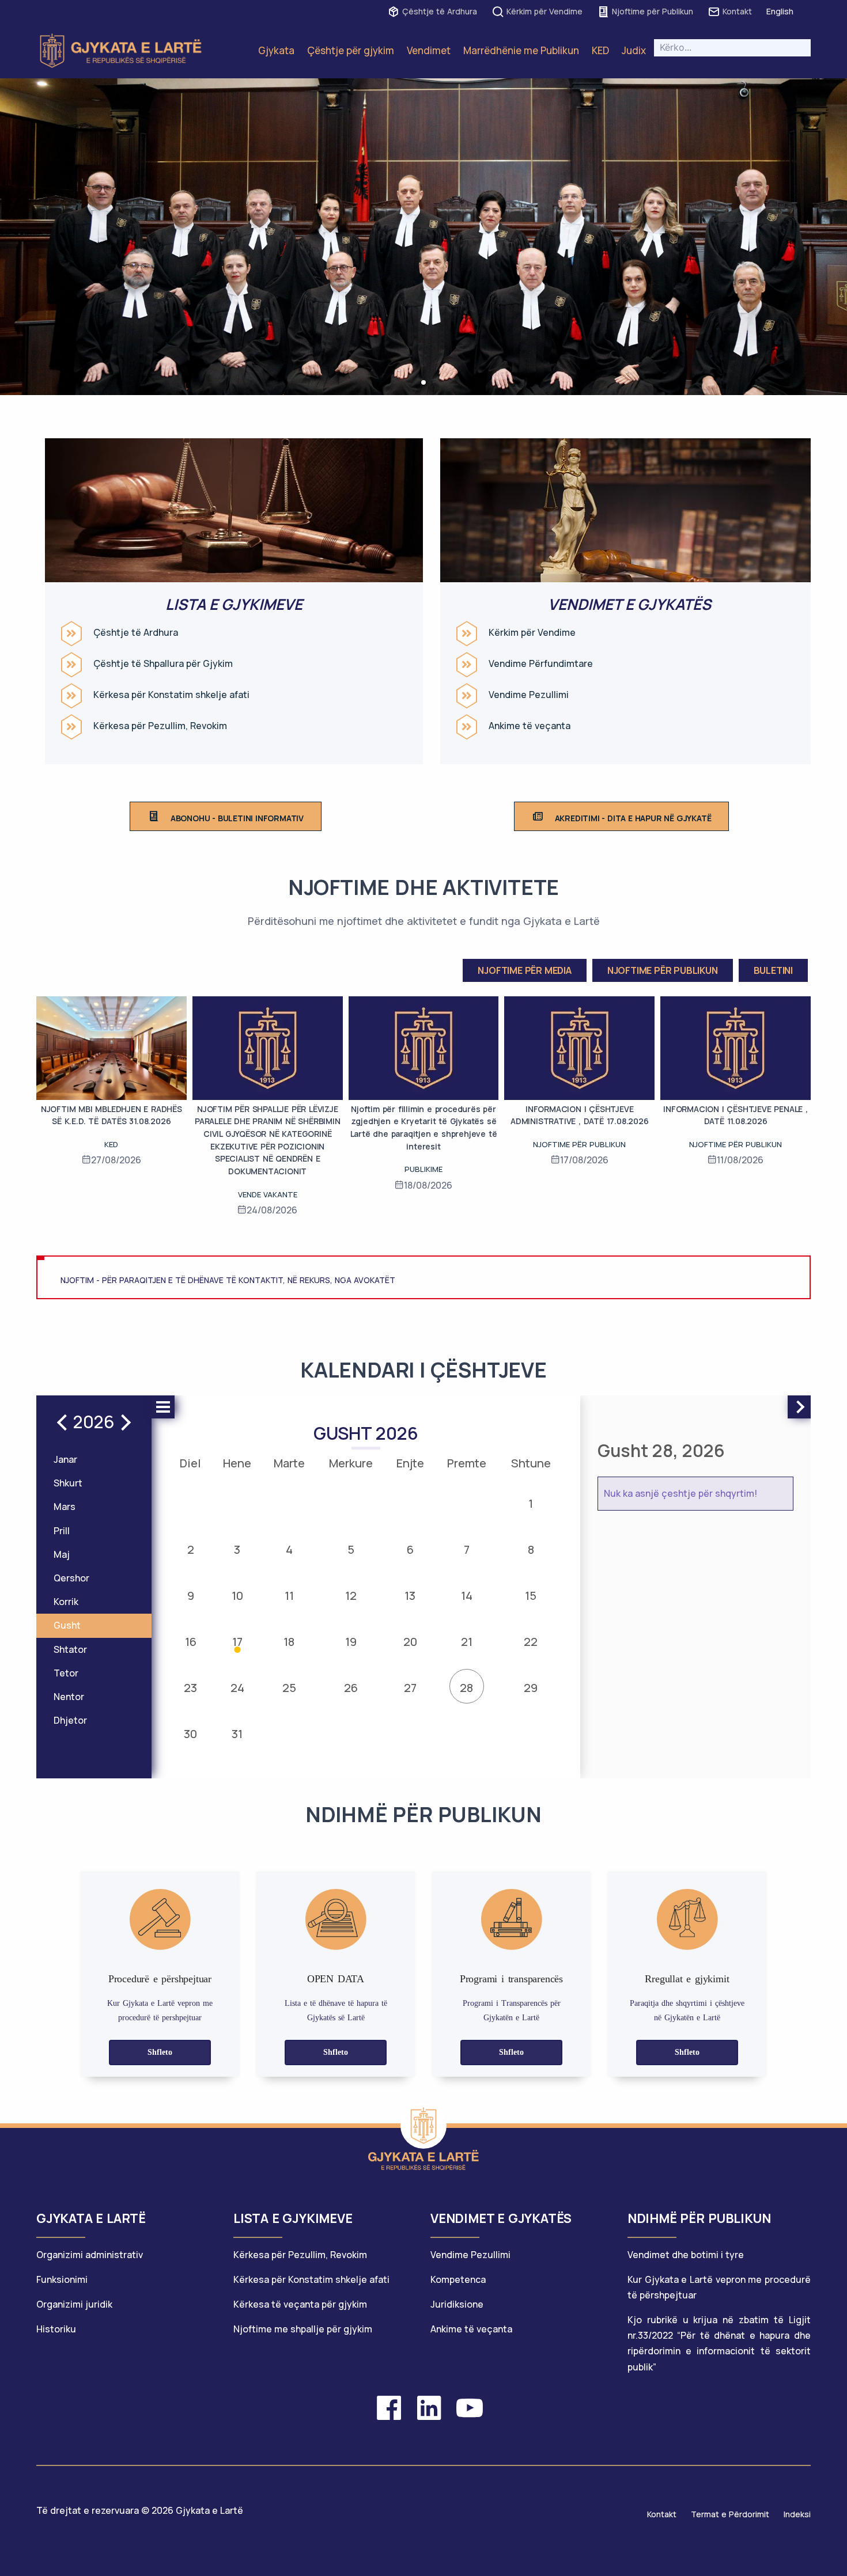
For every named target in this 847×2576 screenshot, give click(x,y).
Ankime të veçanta (530, 726)
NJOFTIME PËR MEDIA (524, 970)
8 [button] (531, 1549)
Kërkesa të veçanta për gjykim (300, 2304)
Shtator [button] (70, 1649)
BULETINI (773, 970)
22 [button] (531, 1642)
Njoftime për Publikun (653, 11)
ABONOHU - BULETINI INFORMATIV (237, 818)
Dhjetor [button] (70, 1720)
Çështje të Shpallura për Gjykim (163, 664)
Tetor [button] (66, 1673)
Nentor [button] (69, 1697)
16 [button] (191, 1642)
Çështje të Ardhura (440, 11)
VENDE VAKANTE (268, 1194)
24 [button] (237, 1688)
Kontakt (737, 11)
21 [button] (467, 1642)
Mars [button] (65, 1507)
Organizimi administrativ (90, 2255)
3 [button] (237, 1549)
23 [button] (190, 1688)
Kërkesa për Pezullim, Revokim (160, 726)
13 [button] (410, 1596)
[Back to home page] (423, 2126)
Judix (634, 50)
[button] (423, 382)
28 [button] (466, 1688)
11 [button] (289, 1596)
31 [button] (237, 1734)
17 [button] (237, 1642)
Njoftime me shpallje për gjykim (303, 2329)
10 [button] (237, 1596)
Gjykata (276, 50)
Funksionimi (62, 2279)
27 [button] (410, 1688)
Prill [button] (62, 1531)
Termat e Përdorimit (730, 2514)
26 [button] (351, 1688)
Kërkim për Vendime (544, 11)
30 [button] (190, 1734)
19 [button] (351, 1642)
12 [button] (351, 1596)
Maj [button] (62, 1554)
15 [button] (531, 1596)
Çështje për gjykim (351, 50)
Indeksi (797, 2514)
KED (600, 50)
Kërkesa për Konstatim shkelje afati (171, 695)
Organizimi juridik (74, 2304)
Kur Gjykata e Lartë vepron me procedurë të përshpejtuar (719, 2287)
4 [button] (289, 1549)
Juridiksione (457, 2304)
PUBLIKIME (423, 1169)
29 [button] (531, 1688)
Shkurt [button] (68, 1483)
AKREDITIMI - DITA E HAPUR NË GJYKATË (633, 818)
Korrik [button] (66, 1602)
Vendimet (429, 50)
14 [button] (467, 1596)
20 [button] (410, 1642)
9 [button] (191, 1596)
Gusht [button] (67, 1625)
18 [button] (289, 1642)
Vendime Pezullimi (529, 695)
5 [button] (351, 1549)
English (780, 11)
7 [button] (467, 1549)
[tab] (128, 2224)
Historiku (56, 2329)
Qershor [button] (71, 1578)
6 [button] (410, 1549)
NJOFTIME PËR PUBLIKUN (663, 970)
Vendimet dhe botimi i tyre (686, 2255)
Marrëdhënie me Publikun (521, 50)
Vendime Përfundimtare (541, 664)
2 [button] (191, 1549)
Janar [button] (65, 1459)
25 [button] (289, 1688)
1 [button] (531, 1503)
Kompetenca (458, 2279)
